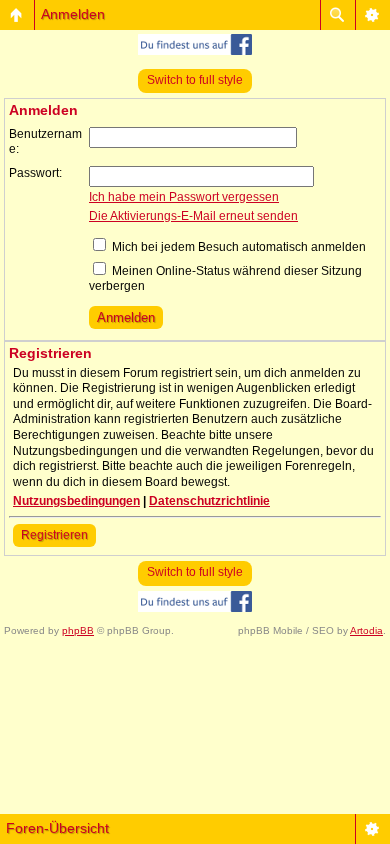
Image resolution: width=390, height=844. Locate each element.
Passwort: (35, 173)
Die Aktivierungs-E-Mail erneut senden (193, 216)
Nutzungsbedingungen (76, 501)
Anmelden (73, 14)
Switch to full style (195, 80)
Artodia (366, 630)
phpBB (78, 630)
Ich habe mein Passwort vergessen (184, 197)
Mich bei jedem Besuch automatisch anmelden (237, 247)
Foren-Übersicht (57, 828)
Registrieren (54, 535)
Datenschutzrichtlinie (209, 501)
